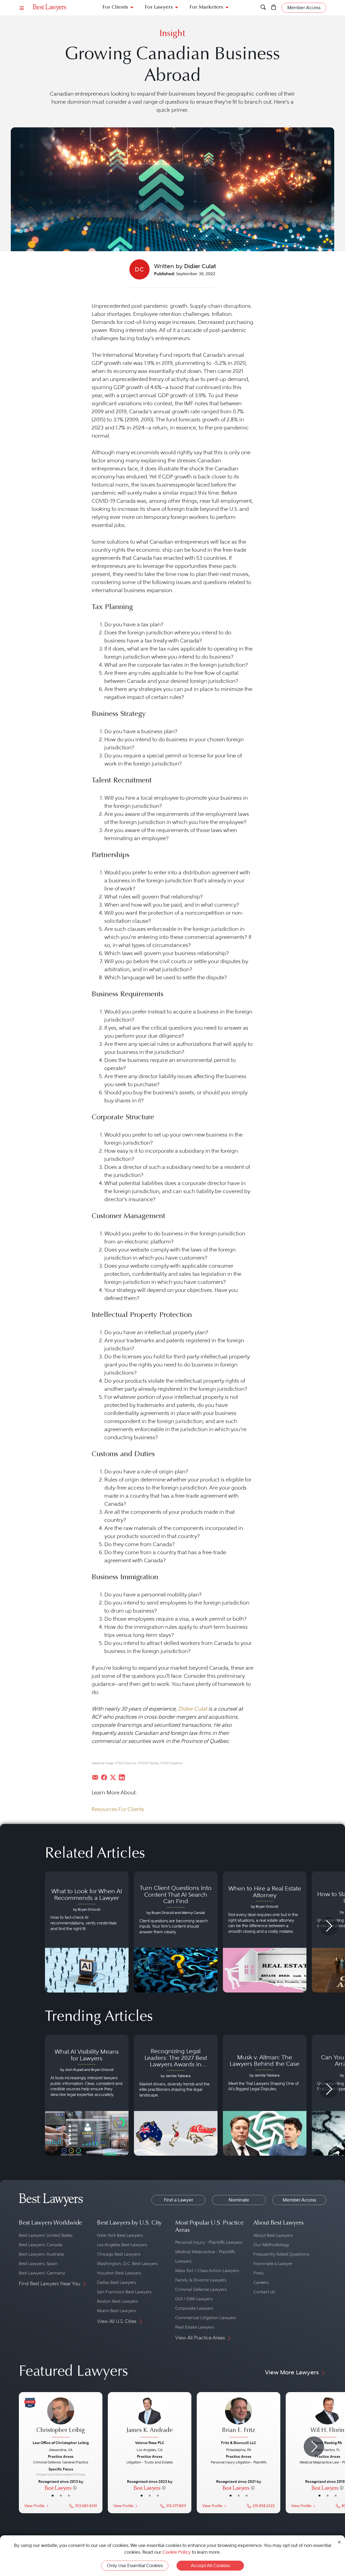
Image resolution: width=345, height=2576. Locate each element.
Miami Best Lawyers (117, 2311)
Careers (261, 2282)
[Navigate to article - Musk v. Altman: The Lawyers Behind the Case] (265, 2095)
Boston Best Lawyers (118, 2301)
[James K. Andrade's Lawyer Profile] (150, 2418)
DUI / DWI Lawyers (194, 2299)
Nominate (239, 2200)
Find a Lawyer (179, 2200)
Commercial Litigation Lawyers (206, 2318)
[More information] (75, 2488)
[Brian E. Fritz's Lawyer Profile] (239, 2418)
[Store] (274, 8)
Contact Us (264, 2292)
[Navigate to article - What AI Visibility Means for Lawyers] (87, 2095)
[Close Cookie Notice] (339, 2542)
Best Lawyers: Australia (41, 2254)
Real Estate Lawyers (195, 2327)
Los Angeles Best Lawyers (122, 2245)
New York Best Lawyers (120, 2235)
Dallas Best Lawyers (117, 2282)
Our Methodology (271, 2245)
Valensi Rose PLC (150, 2443)
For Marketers (206, 7)
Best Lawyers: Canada (41, 2245)
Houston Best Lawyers (119, 2273)
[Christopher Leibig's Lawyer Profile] (61, 2418)
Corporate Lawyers (194, 2308)
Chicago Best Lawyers (119, 2254)
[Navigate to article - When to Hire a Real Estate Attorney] (265, 1932)
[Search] (263, 8)
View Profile (34, 2506)
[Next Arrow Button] (329, 1926)
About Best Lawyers (273, 2235)
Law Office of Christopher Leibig (61, 2443)
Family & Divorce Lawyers (201, 2280)
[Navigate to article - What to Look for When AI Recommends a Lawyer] (87, 1932)
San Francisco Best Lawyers (124, 2292)
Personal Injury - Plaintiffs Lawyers (209, 2242)
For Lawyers (159, 7)
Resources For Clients (118, 1809)
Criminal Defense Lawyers (201, 2289)
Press (258, 2273)
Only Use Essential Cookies (135, 2565)
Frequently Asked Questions (281, 2254)
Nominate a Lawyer (273, 2264)
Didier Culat (193, 1709)
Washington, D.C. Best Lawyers (127, 2264)
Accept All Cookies (210, 2565)
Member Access (299, 2200)
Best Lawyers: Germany (42, 2273)
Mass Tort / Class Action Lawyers (207, 2271)
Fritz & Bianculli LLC (239, 2443)
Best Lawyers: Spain (38, 2264)
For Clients (115, 7)
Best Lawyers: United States (46, 2235)
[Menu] (22, 8)
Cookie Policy (177, 2552)
